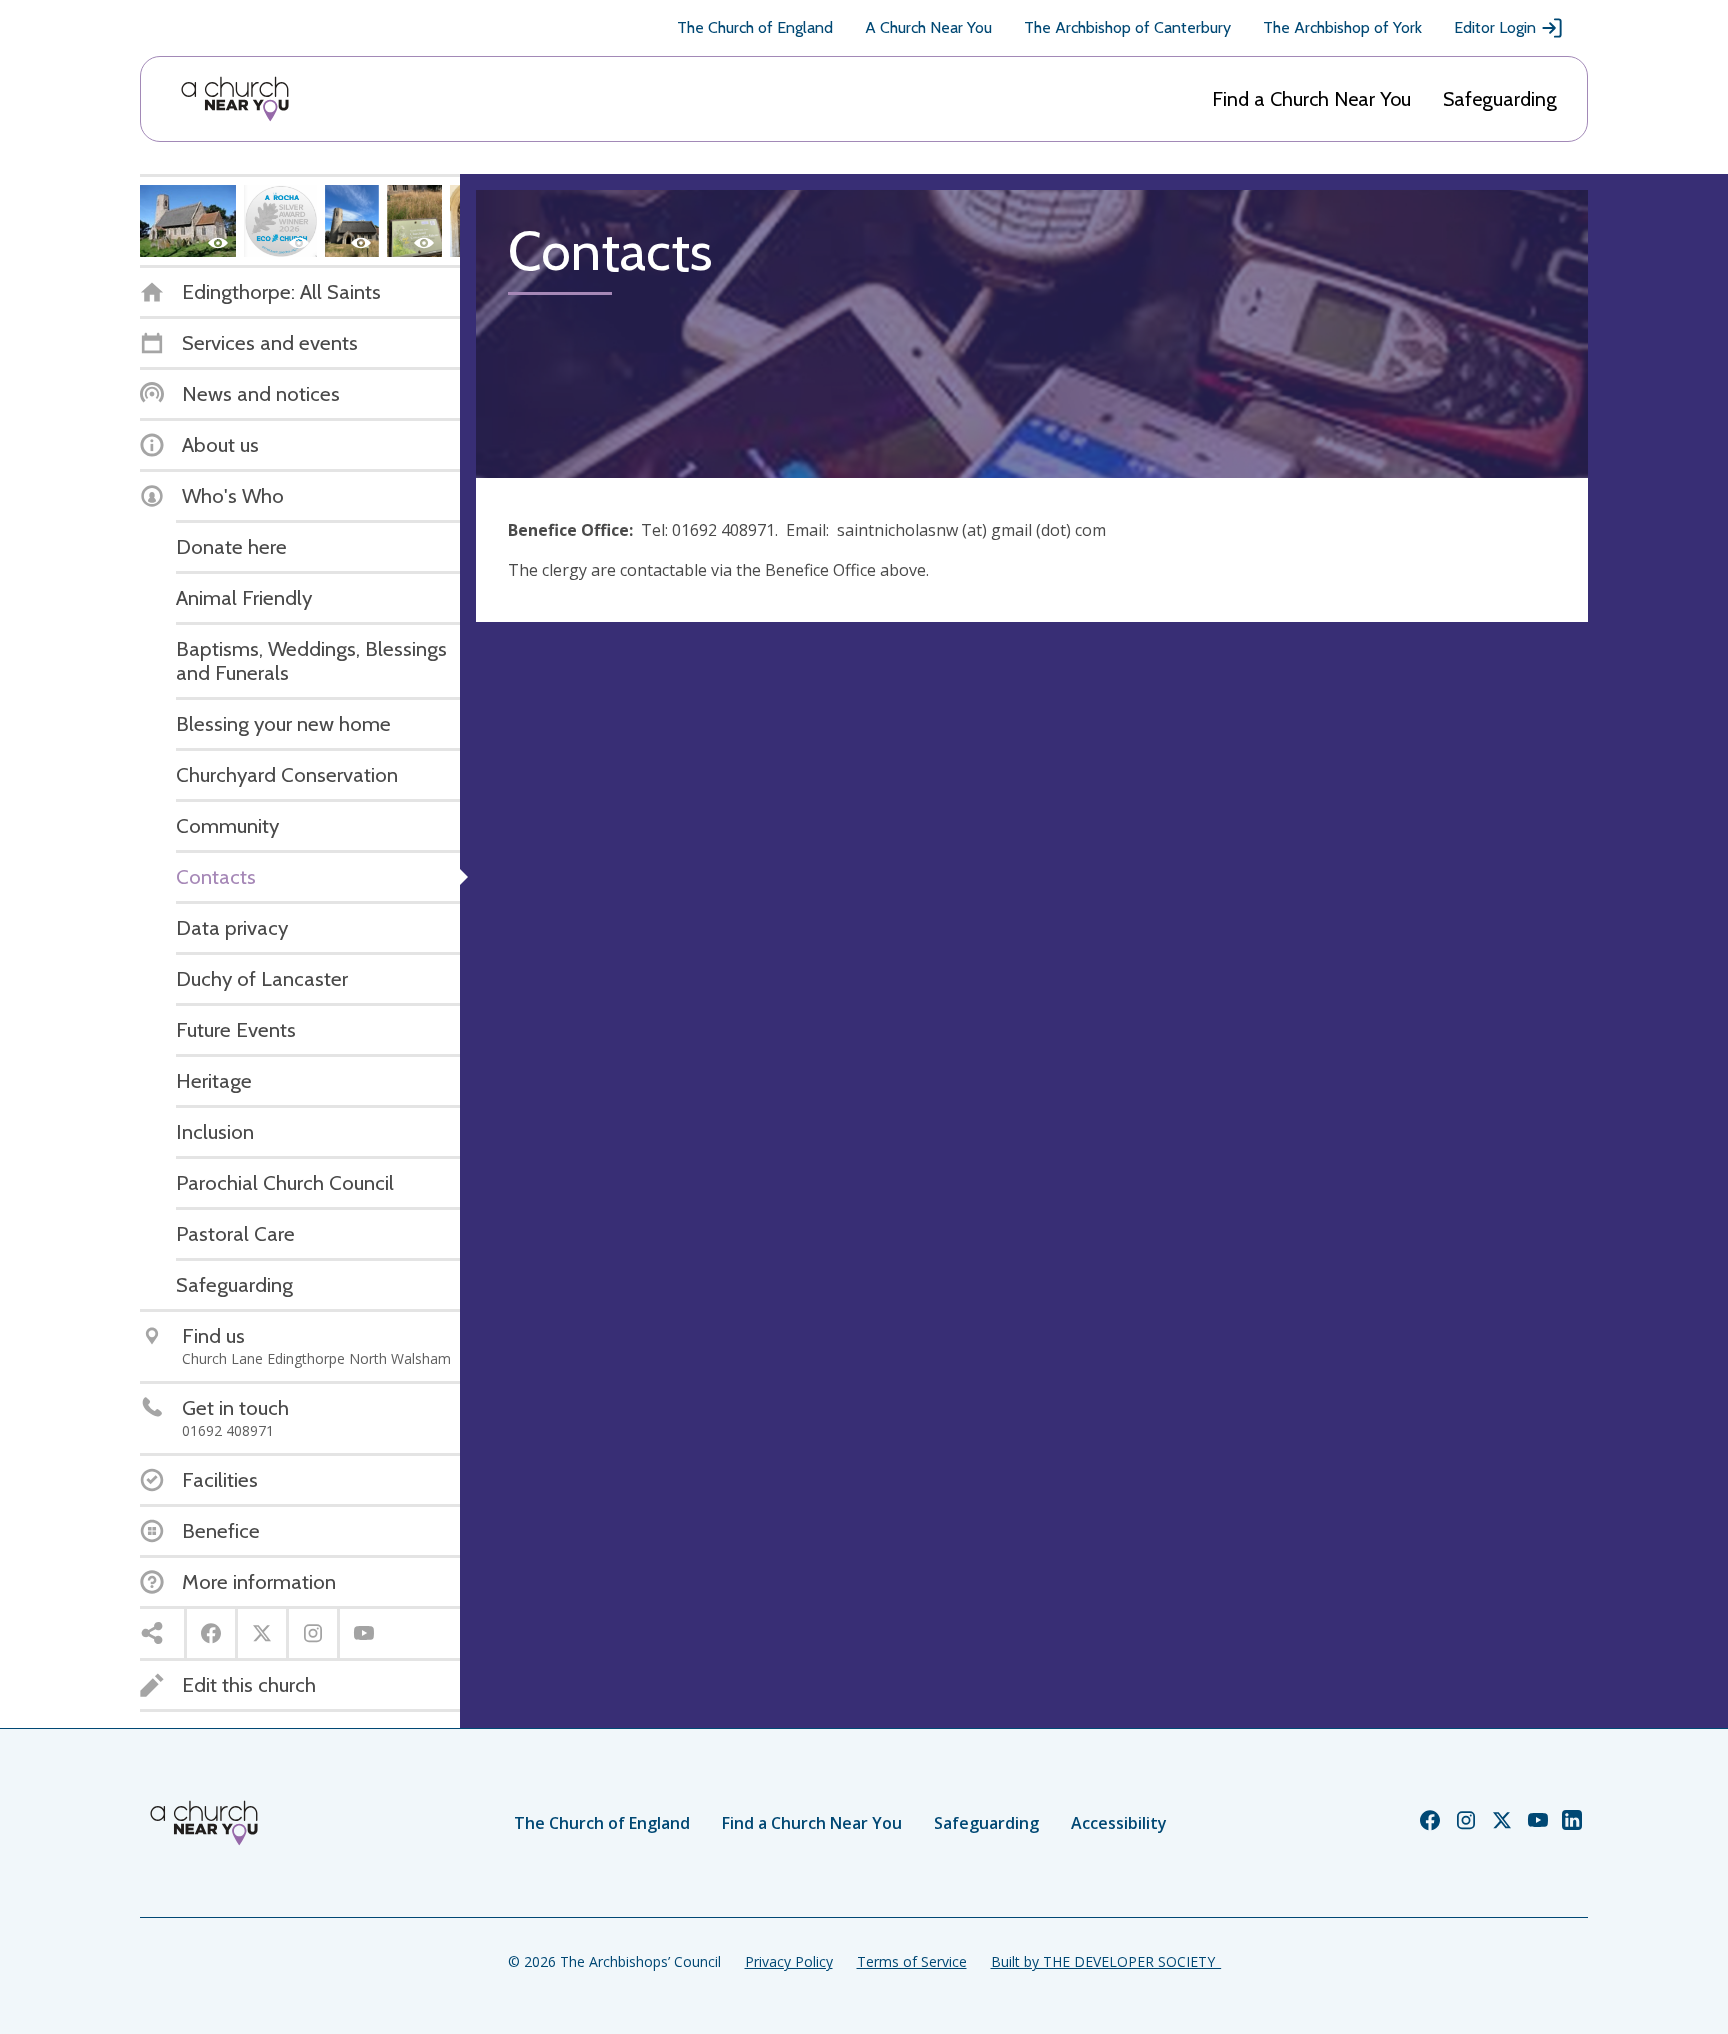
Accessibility (1119, 1823)
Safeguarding (1500, 99)
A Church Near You (928, 27)
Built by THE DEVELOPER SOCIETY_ (1106, 1961)
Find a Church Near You (1311, 99)
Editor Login (1495, 27)
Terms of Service (912, 1961)
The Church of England (755, 27)
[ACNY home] (235, 99)
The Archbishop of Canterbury (1127, 27)
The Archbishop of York (1342, 27)
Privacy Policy (789, 1961)
